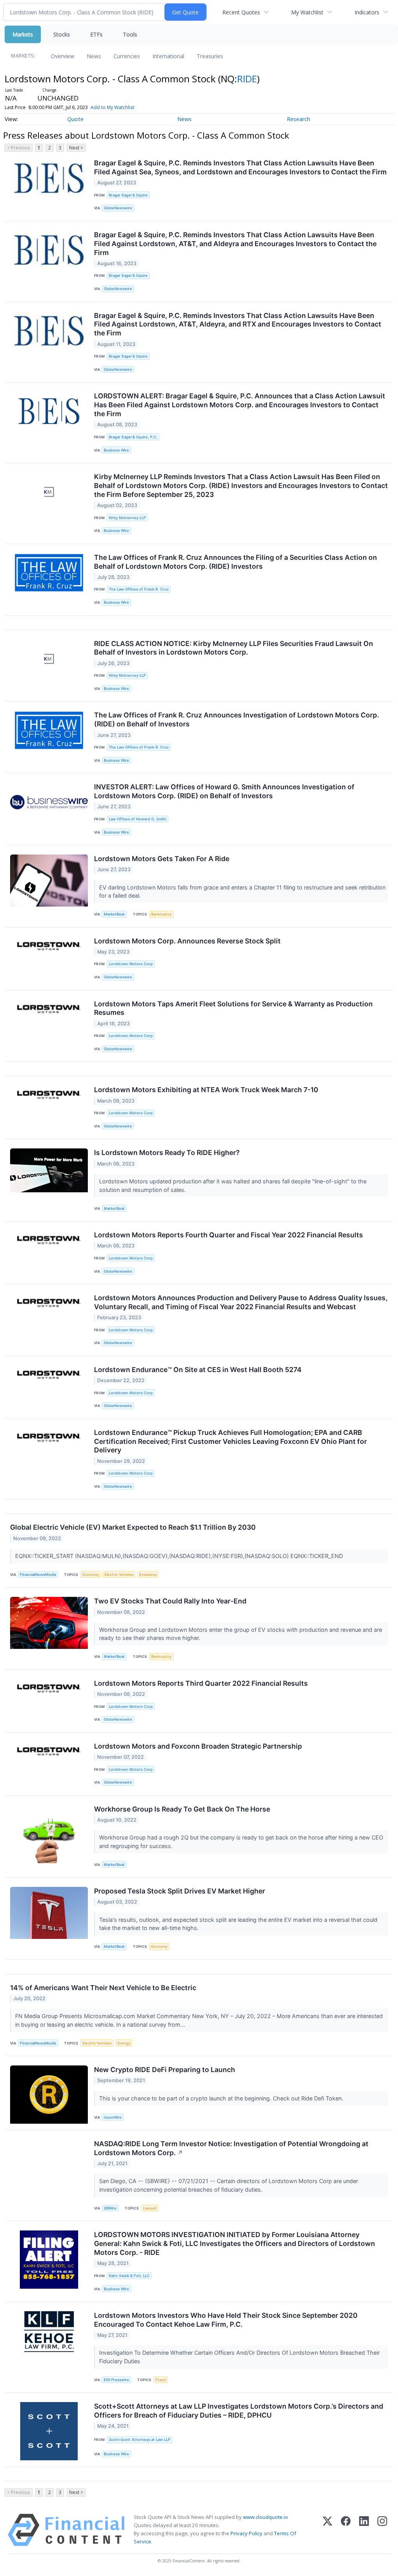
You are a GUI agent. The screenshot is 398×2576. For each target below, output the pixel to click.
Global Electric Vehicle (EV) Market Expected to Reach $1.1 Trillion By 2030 (133, 1527)
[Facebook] (346, 2530)
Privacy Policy (246, 2533)
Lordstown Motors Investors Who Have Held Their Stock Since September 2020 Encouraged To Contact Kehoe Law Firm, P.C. (226, 2320)
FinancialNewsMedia (38, 1575)
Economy (91, 1575)
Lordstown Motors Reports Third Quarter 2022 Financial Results (201, 1683)
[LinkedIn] (364, 2530)
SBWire (110, 2208)
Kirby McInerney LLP (127, 518)
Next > (76, 148)
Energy (124, 2043)
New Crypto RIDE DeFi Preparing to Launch (165, 2070)
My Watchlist (307, 12)
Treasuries (210, 56)
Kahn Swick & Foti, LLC (129, 2276)
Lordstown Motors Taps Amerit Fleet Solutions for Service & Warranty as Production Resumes (233, 1008)
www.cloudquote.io (265, 2517)
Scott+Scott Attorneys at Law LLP (140, 2440)
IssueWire (113, 2117)
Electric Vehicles (119, 1575)
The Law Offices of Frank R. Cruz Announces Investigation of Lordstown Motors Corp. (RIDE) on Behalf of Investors (237, 719)
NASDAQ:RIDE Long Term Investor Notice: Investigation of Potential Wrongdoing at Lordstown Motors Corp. (231, 2148)
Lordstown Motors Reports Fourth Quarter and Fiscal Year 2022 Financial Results (229, 1235)
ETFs (96, 34)
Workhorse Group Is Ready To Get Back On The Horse (182, 1809)
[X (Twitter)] (327, 2530)
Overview (63, 56)
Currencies (127, 56)
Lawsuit (150, 2208)
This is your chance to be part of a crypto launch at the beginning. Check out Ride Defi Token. (222, 2098)
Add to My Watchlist (112, 107)
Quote (75, 119)
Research (298, 119)
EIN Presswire (116, 2380)
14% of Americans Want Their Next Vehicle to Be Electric (103, 1988)
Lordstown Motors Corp (131, 964)
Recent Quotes (241, 12)
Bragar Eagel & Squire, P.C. (133, 437)
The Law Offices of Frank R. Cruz (139, 589)
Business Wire (116, 450)
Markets (23, 34)
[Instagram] (382, 2530)
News (94, 56)
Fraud (161, 2380)
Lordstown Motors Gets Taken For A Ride (162, 859)
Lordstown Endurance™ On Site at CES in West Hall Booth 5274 (198, 1370)
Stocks (62, 34)
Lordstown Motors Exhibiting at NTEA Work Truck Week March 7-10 (206, 1090)
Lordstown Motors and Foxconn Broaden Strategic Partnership (198, 1746)
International (168, 56)
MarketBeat (114, 914)
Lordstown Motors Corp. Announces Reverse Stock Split (187, 941)
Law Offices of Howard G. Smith (138, 819)
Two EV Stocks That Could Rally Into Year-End (170, 1601)
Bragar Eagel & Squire (128, 195)
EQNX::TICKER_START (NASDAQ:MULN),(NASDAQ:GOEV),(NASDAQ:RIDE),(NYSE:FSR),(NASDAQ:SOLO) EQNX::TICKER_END (180, 1556)
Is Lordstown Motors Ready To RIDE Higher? (167, 1153)
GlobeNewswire (118, 208)
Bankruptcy (161, 914)
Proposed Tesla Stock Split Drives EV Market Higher (180, 1891)
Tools (130, 34)
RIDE (247, 79)
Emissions (148, 1575)
